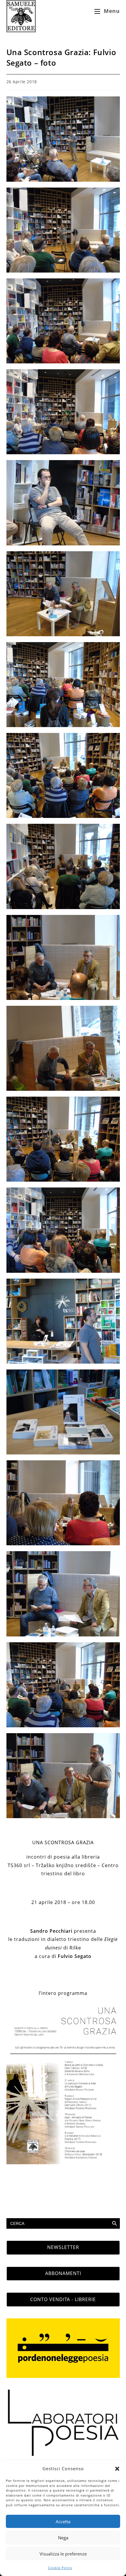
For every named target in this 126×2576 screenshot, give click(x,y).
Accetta (63, 2521)
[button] (117, 2469)
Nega (63, 2538)
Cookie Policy (60, 2568)
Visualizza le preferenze (63, 2554)
